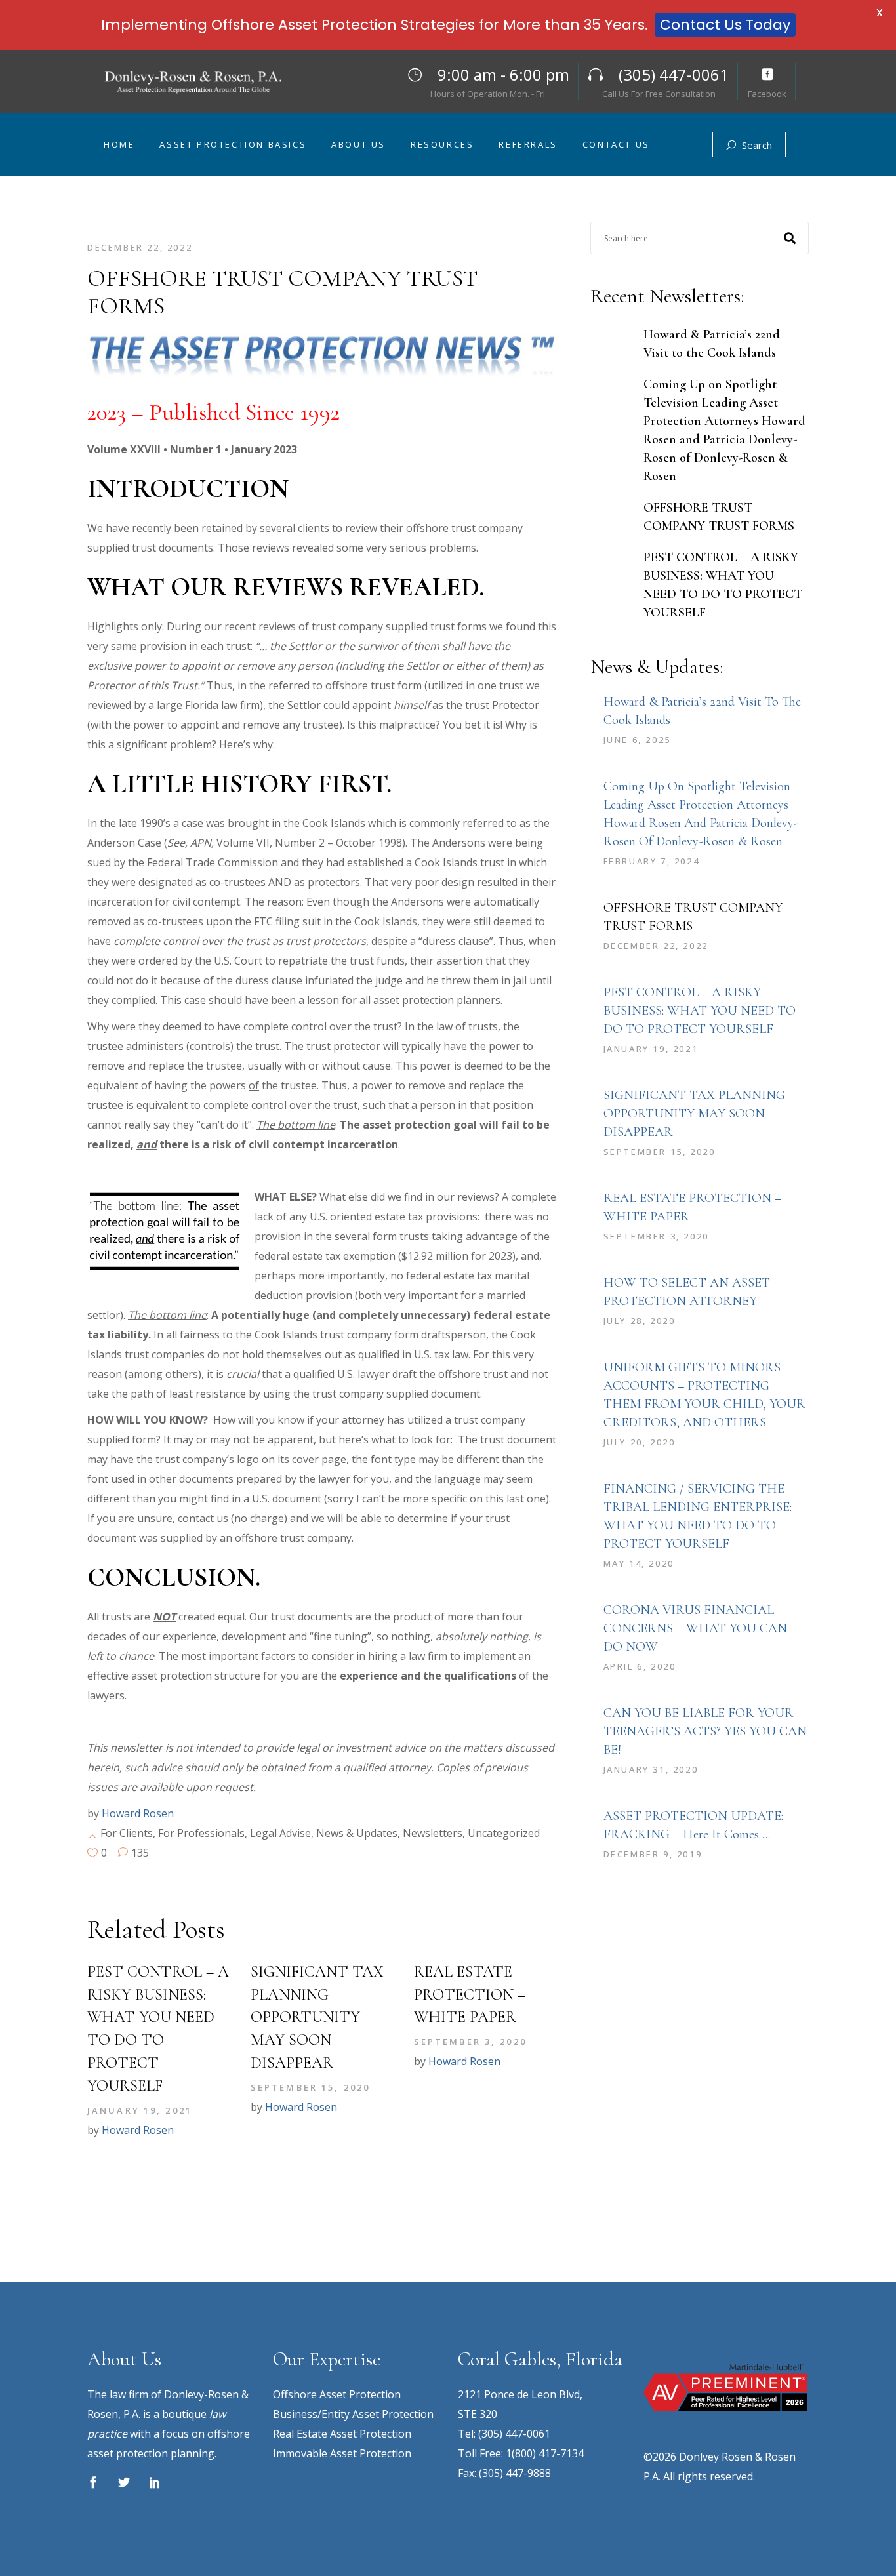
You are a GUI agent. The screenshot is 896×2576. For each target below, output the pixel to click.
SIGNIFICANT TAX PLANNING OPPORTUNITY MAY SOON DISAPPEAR (317, 2017)
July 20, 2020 (640, 1442)
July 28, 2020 (640, 1321)
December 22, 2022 (140, 247)
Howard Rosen (138, 1813)
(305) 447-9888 (515, 2473)
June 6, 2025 (637, 740)
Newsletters (433, 1833)
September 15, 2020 (310, 2087)
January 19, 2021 (140, 2110)
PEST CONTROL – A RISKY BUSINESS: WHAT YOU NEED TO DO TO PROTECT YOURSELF (700, 1011)
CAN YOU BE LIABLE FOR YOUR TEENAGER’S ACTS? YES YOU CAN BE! (705, 1731)
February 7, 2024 (652, 861)
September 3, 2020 (470, 2042)
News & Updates (357, 1833)
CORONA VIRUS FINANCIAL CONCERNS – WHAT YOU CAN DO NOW (695, 1628)
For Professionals (201, 1833)
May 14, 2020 (639, 1563)
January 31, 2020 (651, 1769)
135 (139, 1853)
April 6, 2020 (640, 1666)
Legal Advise (280, 1833)
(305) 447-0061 (514, 2434)
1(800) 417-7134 (545, 2453)
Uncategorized (504, 1833)
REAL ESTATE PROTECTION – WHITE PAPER (470, 1995)
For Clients (127, 1833)
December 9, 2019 (653, 1854)
